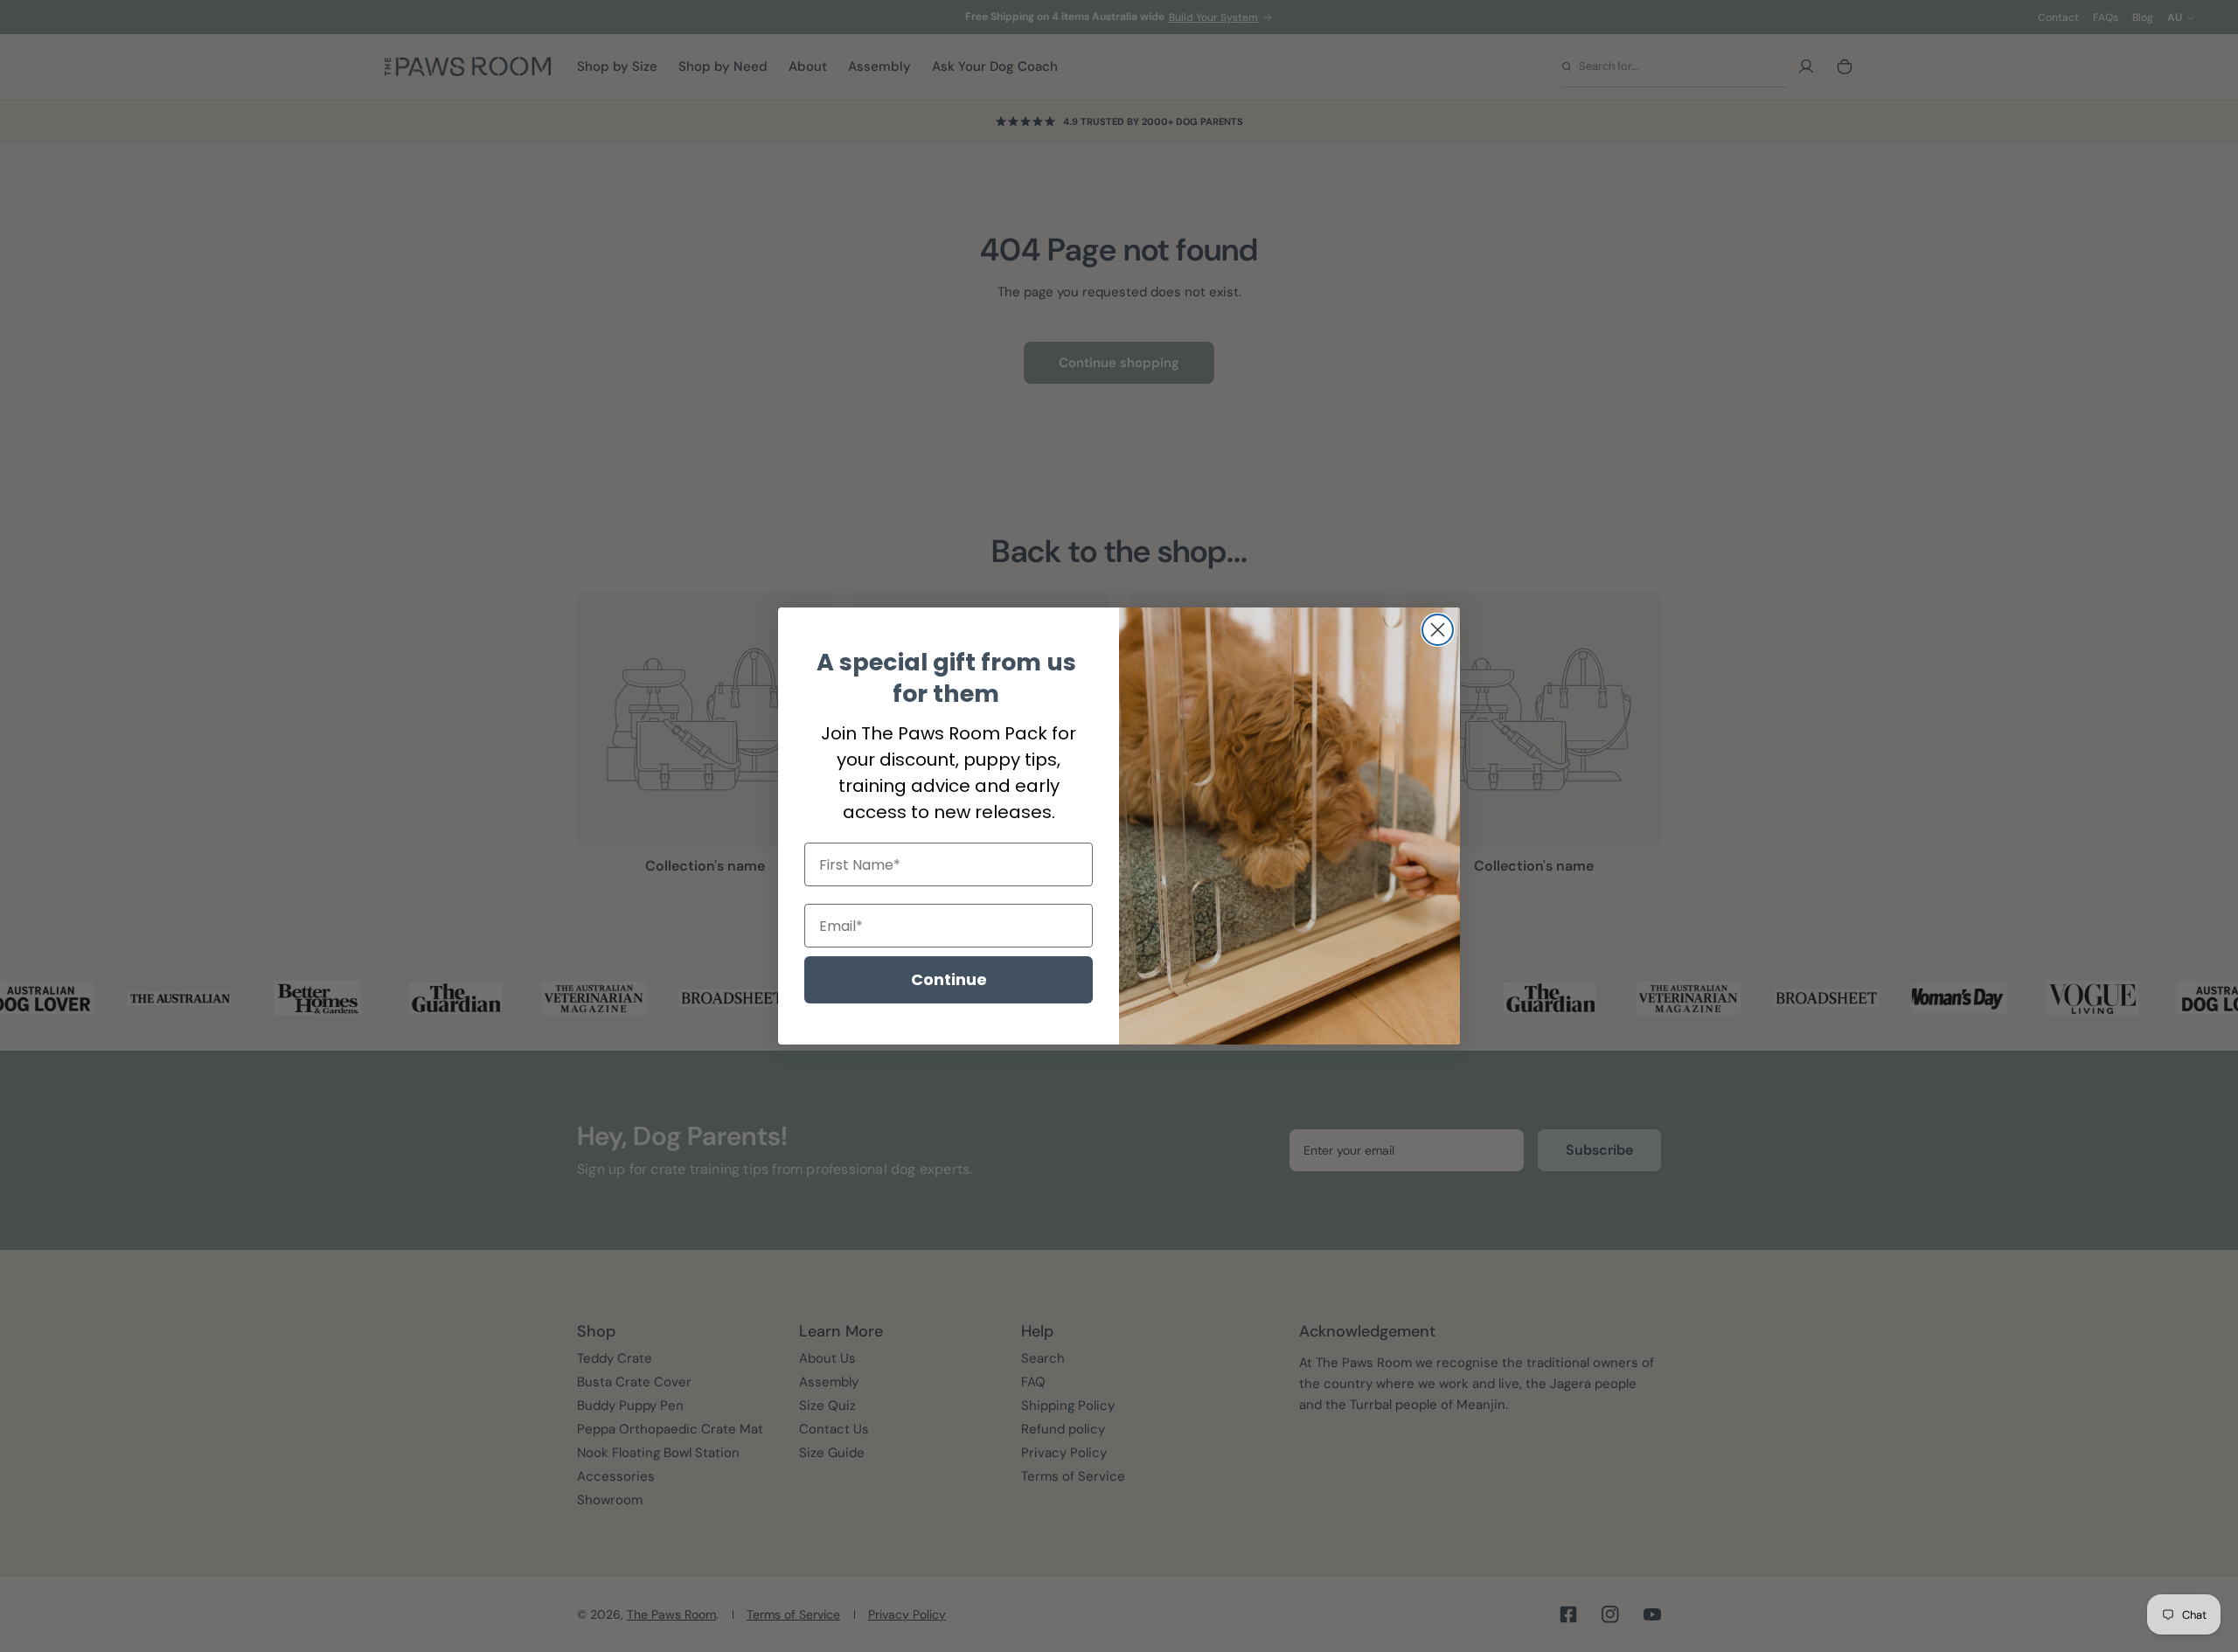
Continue (949, 979)
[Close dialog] (1438, 630)
